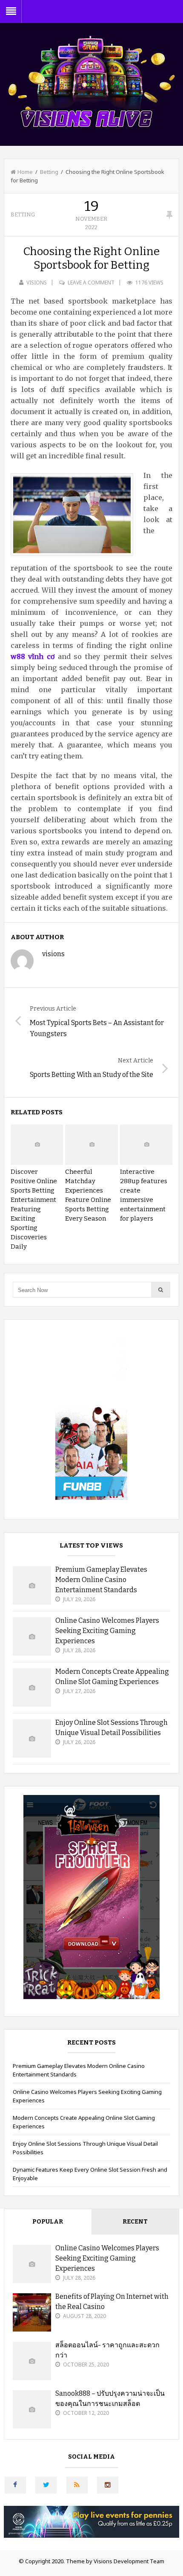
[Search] (160, 1290)
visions (37, 283)
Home (25, 172)
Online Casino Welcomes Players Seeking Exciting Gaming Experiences (107, 1631)
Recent (135, 2222)
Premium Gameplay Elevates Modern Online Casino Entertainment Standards (101, 1580)
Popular (48, 2222)
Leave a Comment (91, 283)
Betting (49, 172)
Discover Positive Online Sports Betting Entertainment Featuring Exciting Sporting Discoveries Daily (34, 1209)
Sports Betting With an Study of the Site (91, 1075)
